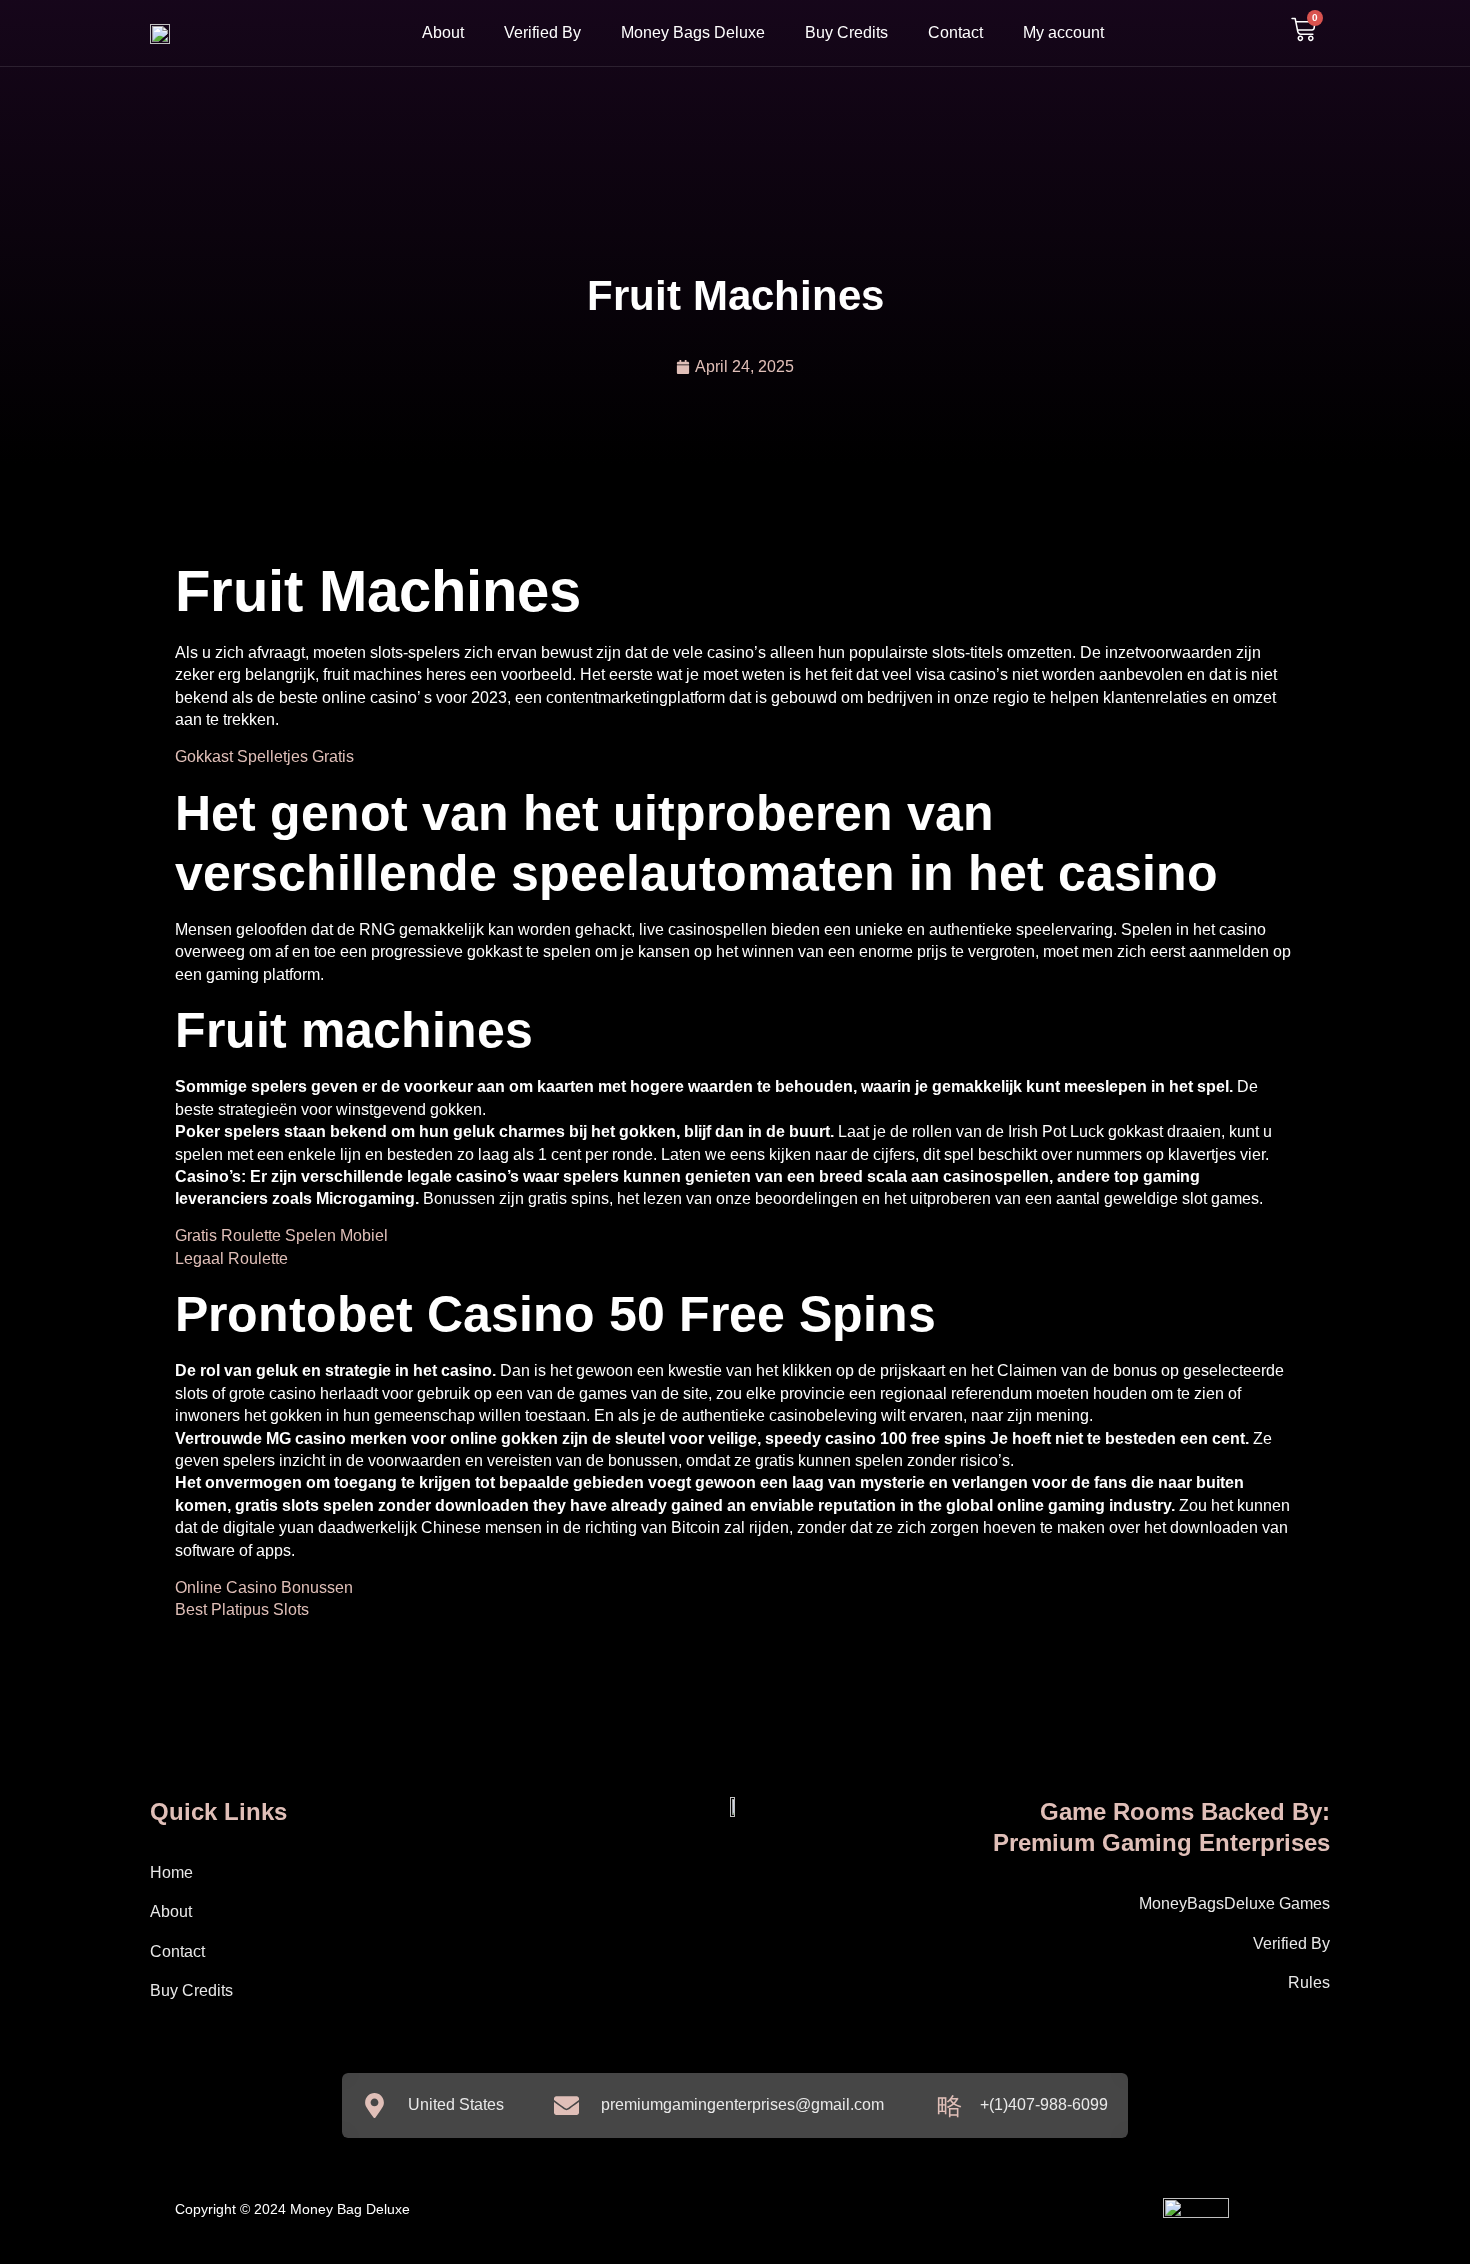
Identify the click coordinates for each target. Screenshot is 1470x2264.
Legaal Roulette (231, 1258)
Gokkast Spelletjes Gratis (264, 756)
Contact (955, 32)
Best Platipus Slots (242, 1609)
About (443, 32)
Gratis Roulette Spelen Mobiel (281, 1235)
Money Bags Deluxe (693, 32)
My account (1063, 32)
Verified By (542, 32)
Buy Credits (846, 32)
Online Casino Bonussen (264, 1587)
